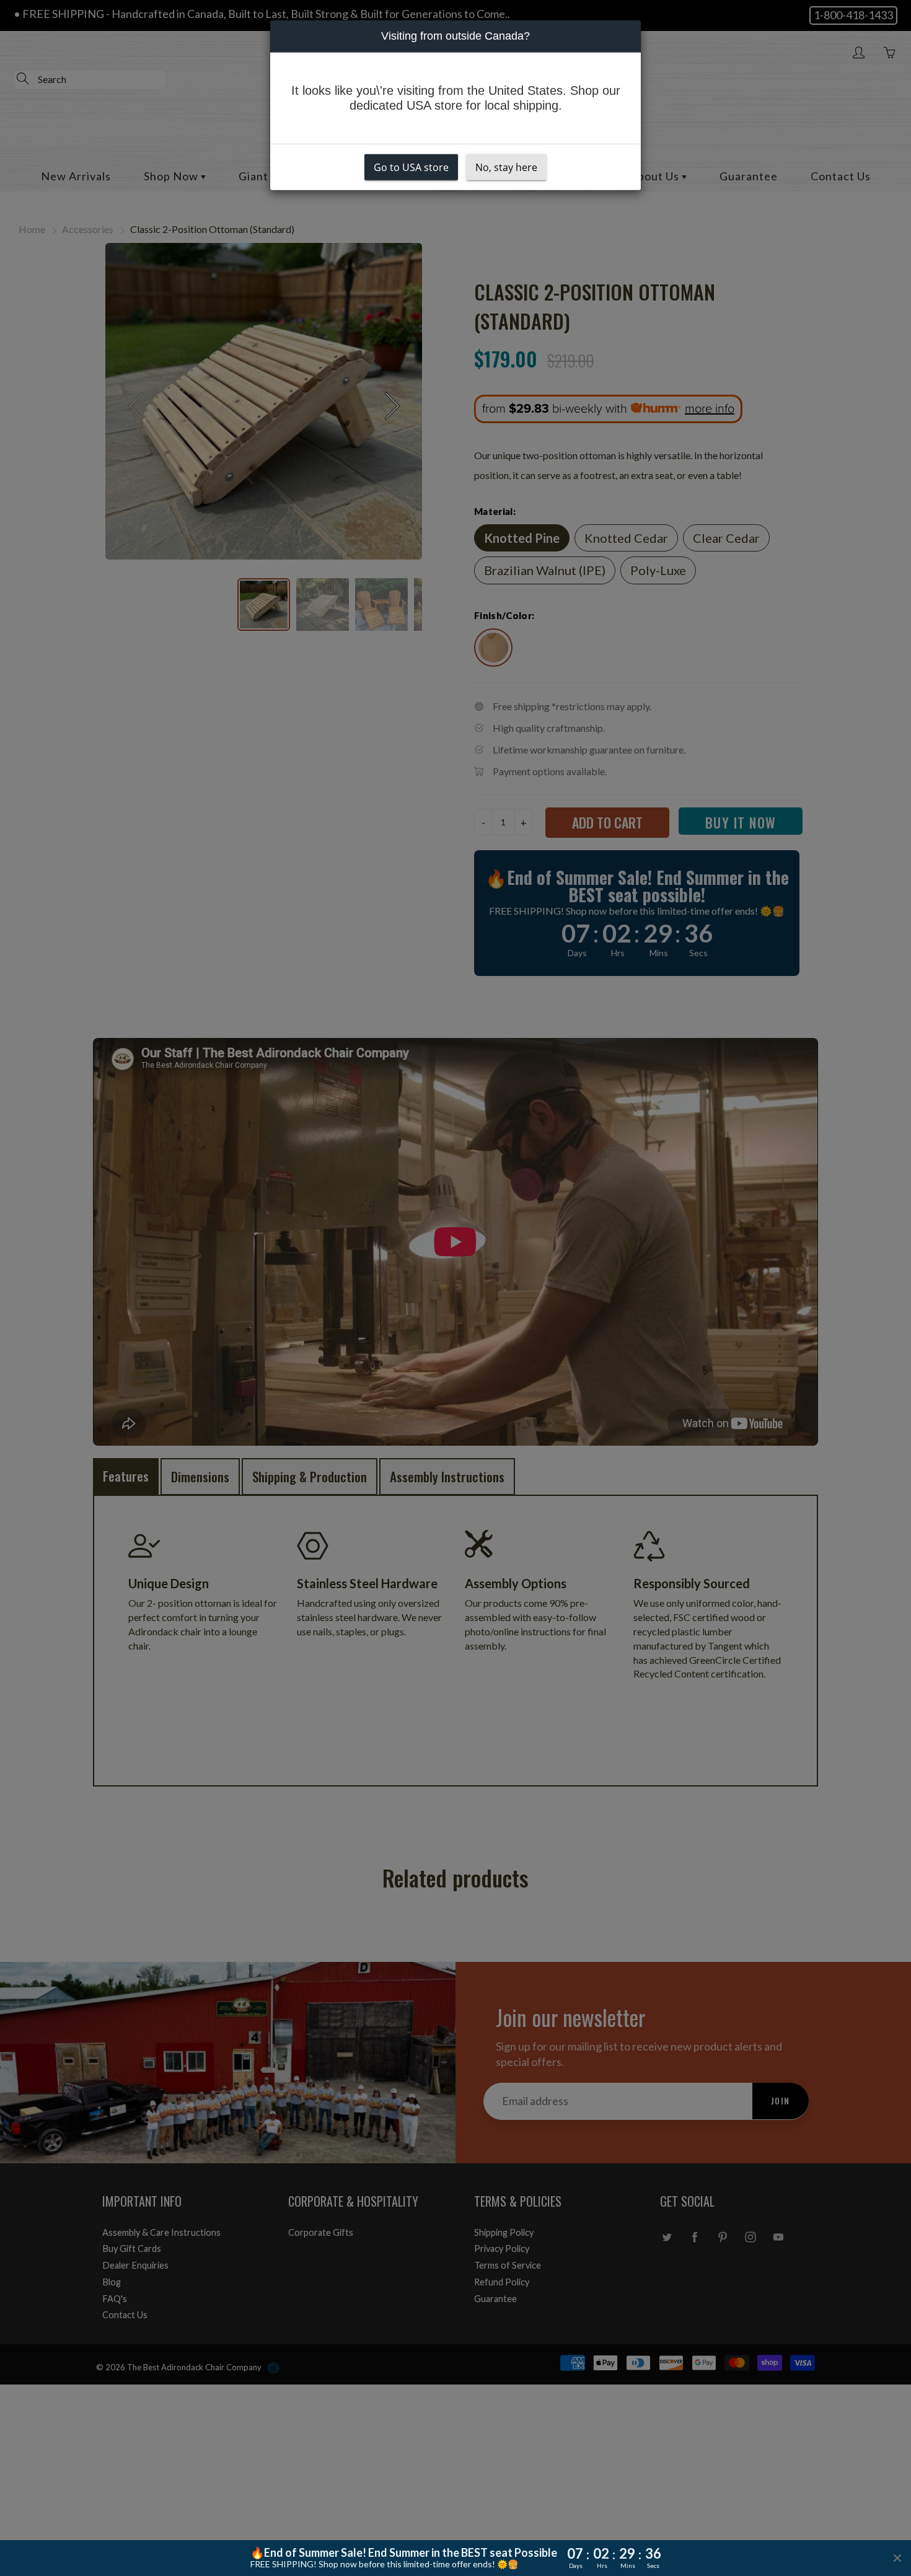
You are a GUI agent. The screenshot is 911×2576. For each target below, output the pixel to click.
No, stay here (506, 167)
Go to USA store (411, 167)
